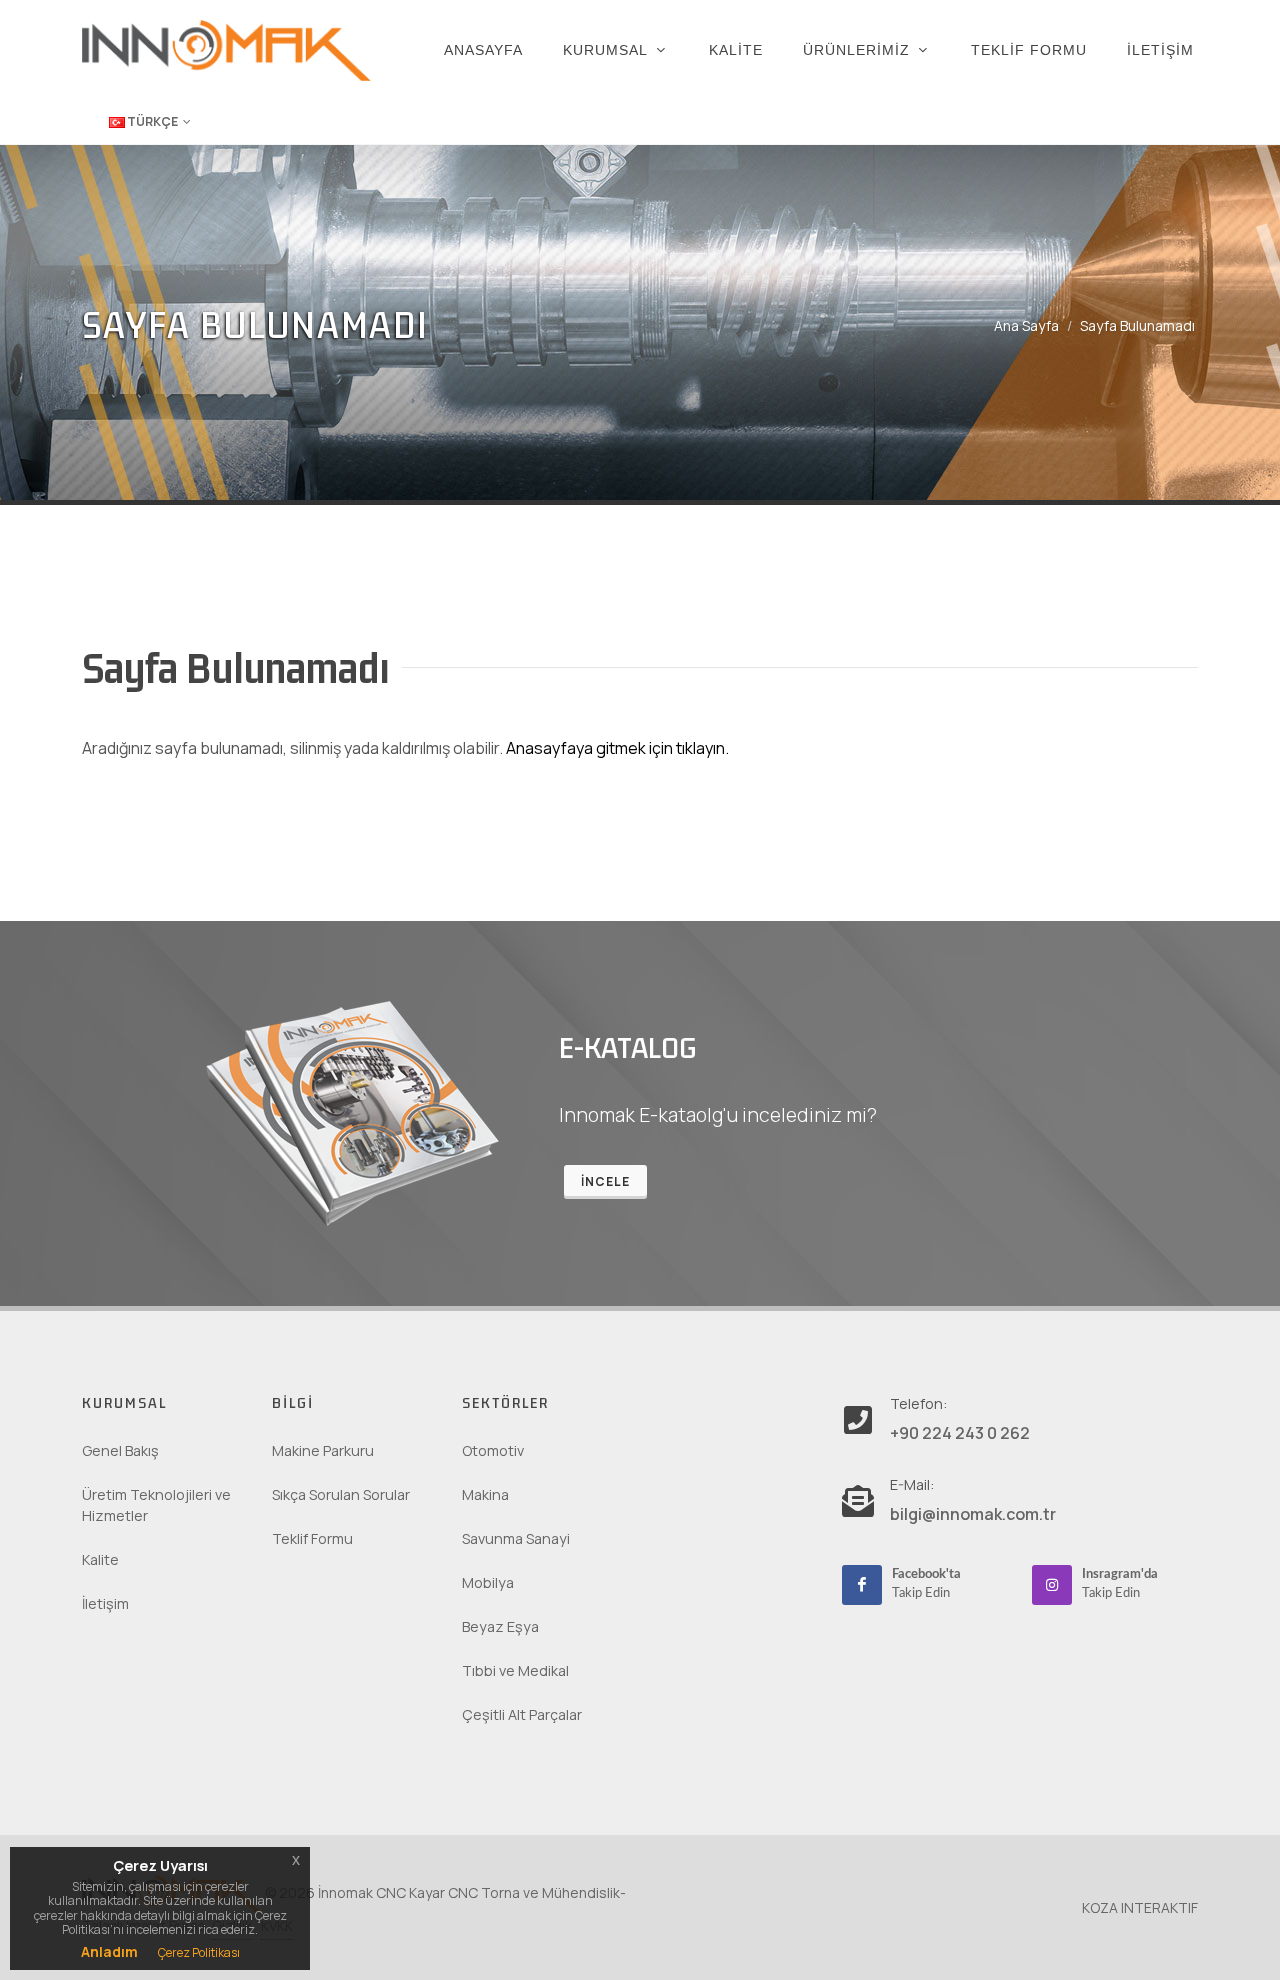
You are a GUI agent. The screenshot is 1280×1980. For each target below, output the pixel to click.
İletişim (105, 1603)
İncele (605, 1181)
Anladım (109, 1951)
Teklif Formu (312, 1538)
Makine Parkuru (323, 1450)
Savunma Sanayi (516, 1538)
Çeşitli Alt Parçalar (522, 1714)
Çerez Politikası (199, 1952)
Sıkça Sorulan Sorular (341, 1494)
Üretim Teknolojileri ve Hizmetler (156, 1505)
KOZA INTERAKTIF (1140, 1907)
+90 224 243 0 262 (960, 1433)
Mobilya (488, 1582)
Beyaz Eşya (500, 1626)
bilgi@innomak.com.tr (973, 1514)
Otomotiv (493, 1450)
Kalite (100, 1559)
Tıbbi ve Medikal (515, 1670)
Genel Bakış (120, 1450)
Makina (485, 1494)
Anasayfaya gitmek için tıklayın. (617, 748)
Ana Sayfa (1026, 325)
